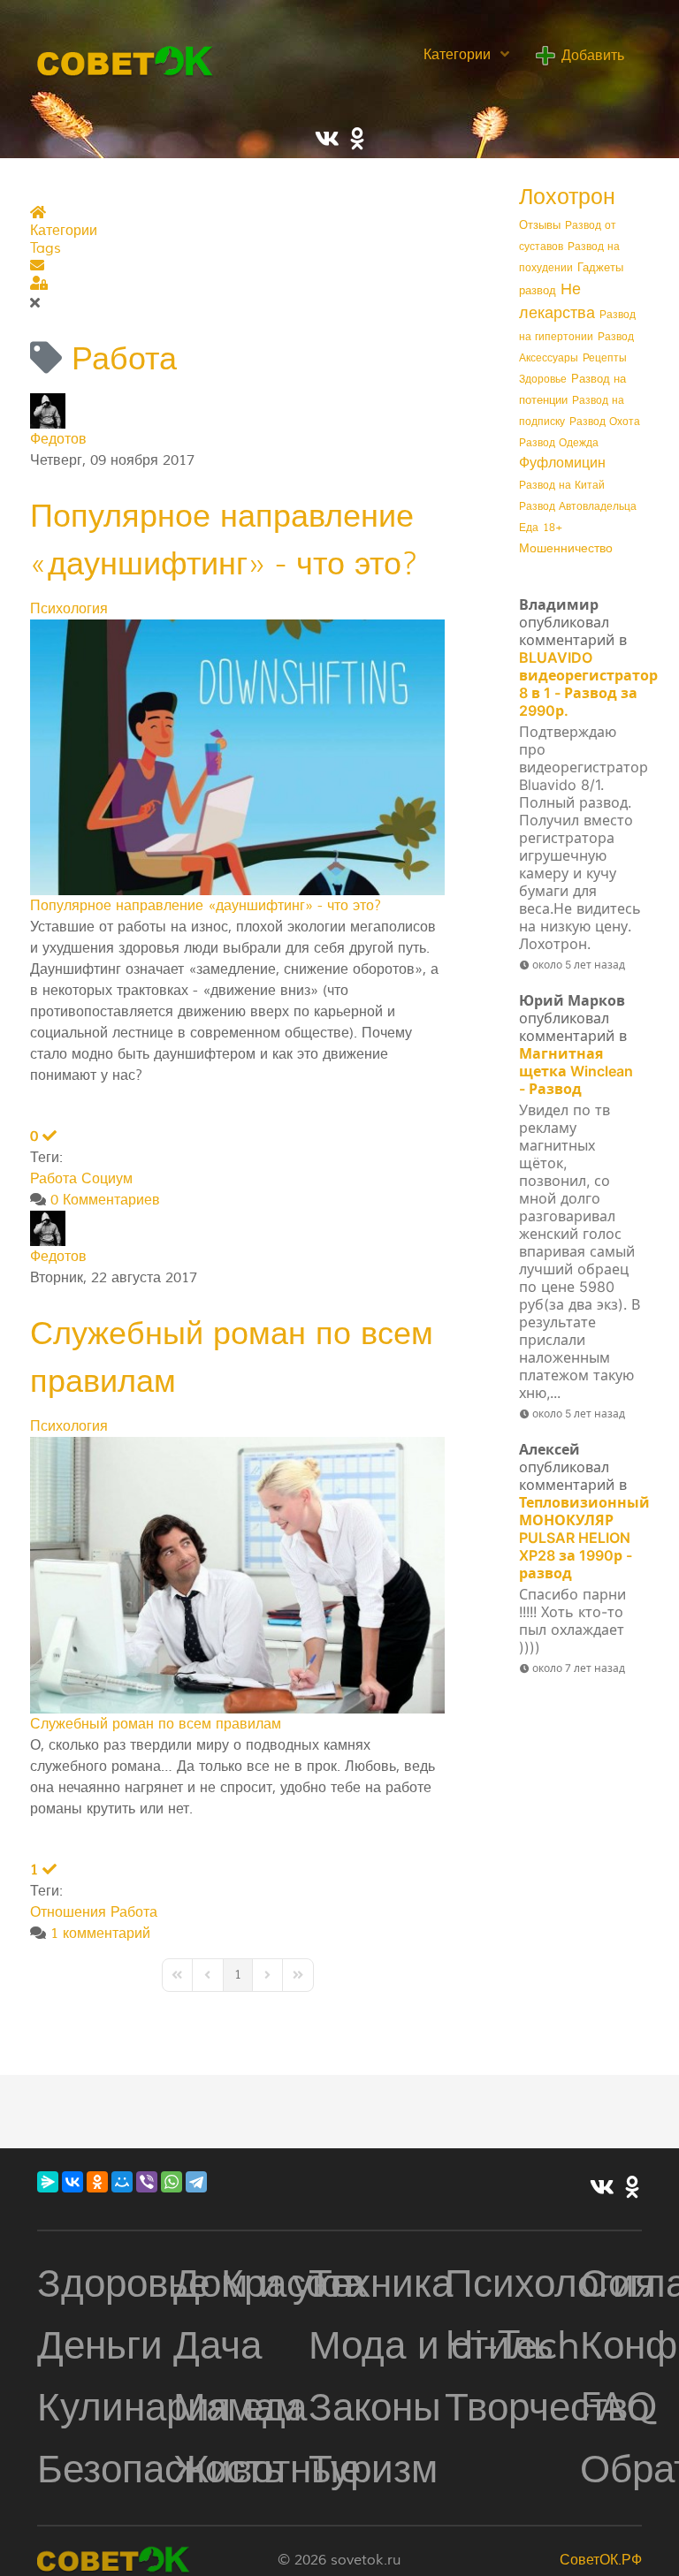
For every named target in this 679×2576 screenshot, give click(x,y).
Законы (375, 2408)
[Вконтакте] (602, 2189)
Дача (217, 2346)
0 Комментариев (105, 1200)
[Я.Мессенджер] (48, 2182)
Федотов (58, 439)
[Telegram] (196, 2182)
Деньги (100, 2346)
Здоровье (543, 380)
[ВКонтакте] (72, 2182)
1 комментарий (100, 1934)
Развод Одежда (559, 443)
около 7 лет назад (579, 1668)
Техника (381, 2284)
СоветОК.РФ (601, 2560)
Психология (69, 609)
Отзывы (540, 225)
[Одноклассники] (97, 2182)
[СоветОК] (126, 59)
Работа (53, 1179)
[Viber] (147, 2182)
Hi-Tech (512, 2346)
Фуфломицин (562, 463)
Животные (267, 2470)
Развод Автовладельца (578, 507)
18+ (553, 528)
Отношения (68, 1912)
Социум (107, 1179)
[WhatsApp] (172, 2182)
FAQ (619, 2408)
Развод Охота (605, 422)
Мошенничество (566, 549)
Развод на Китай (562, 486)
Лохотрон (567, 197)
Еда (529, 528)
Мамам (237, 2408)
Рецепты (605, 358)
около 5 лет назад (579, 965)
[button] (237, 266)
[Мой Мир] (122, 2182)
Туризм (373, 2470)
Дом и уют (266, 2284)
